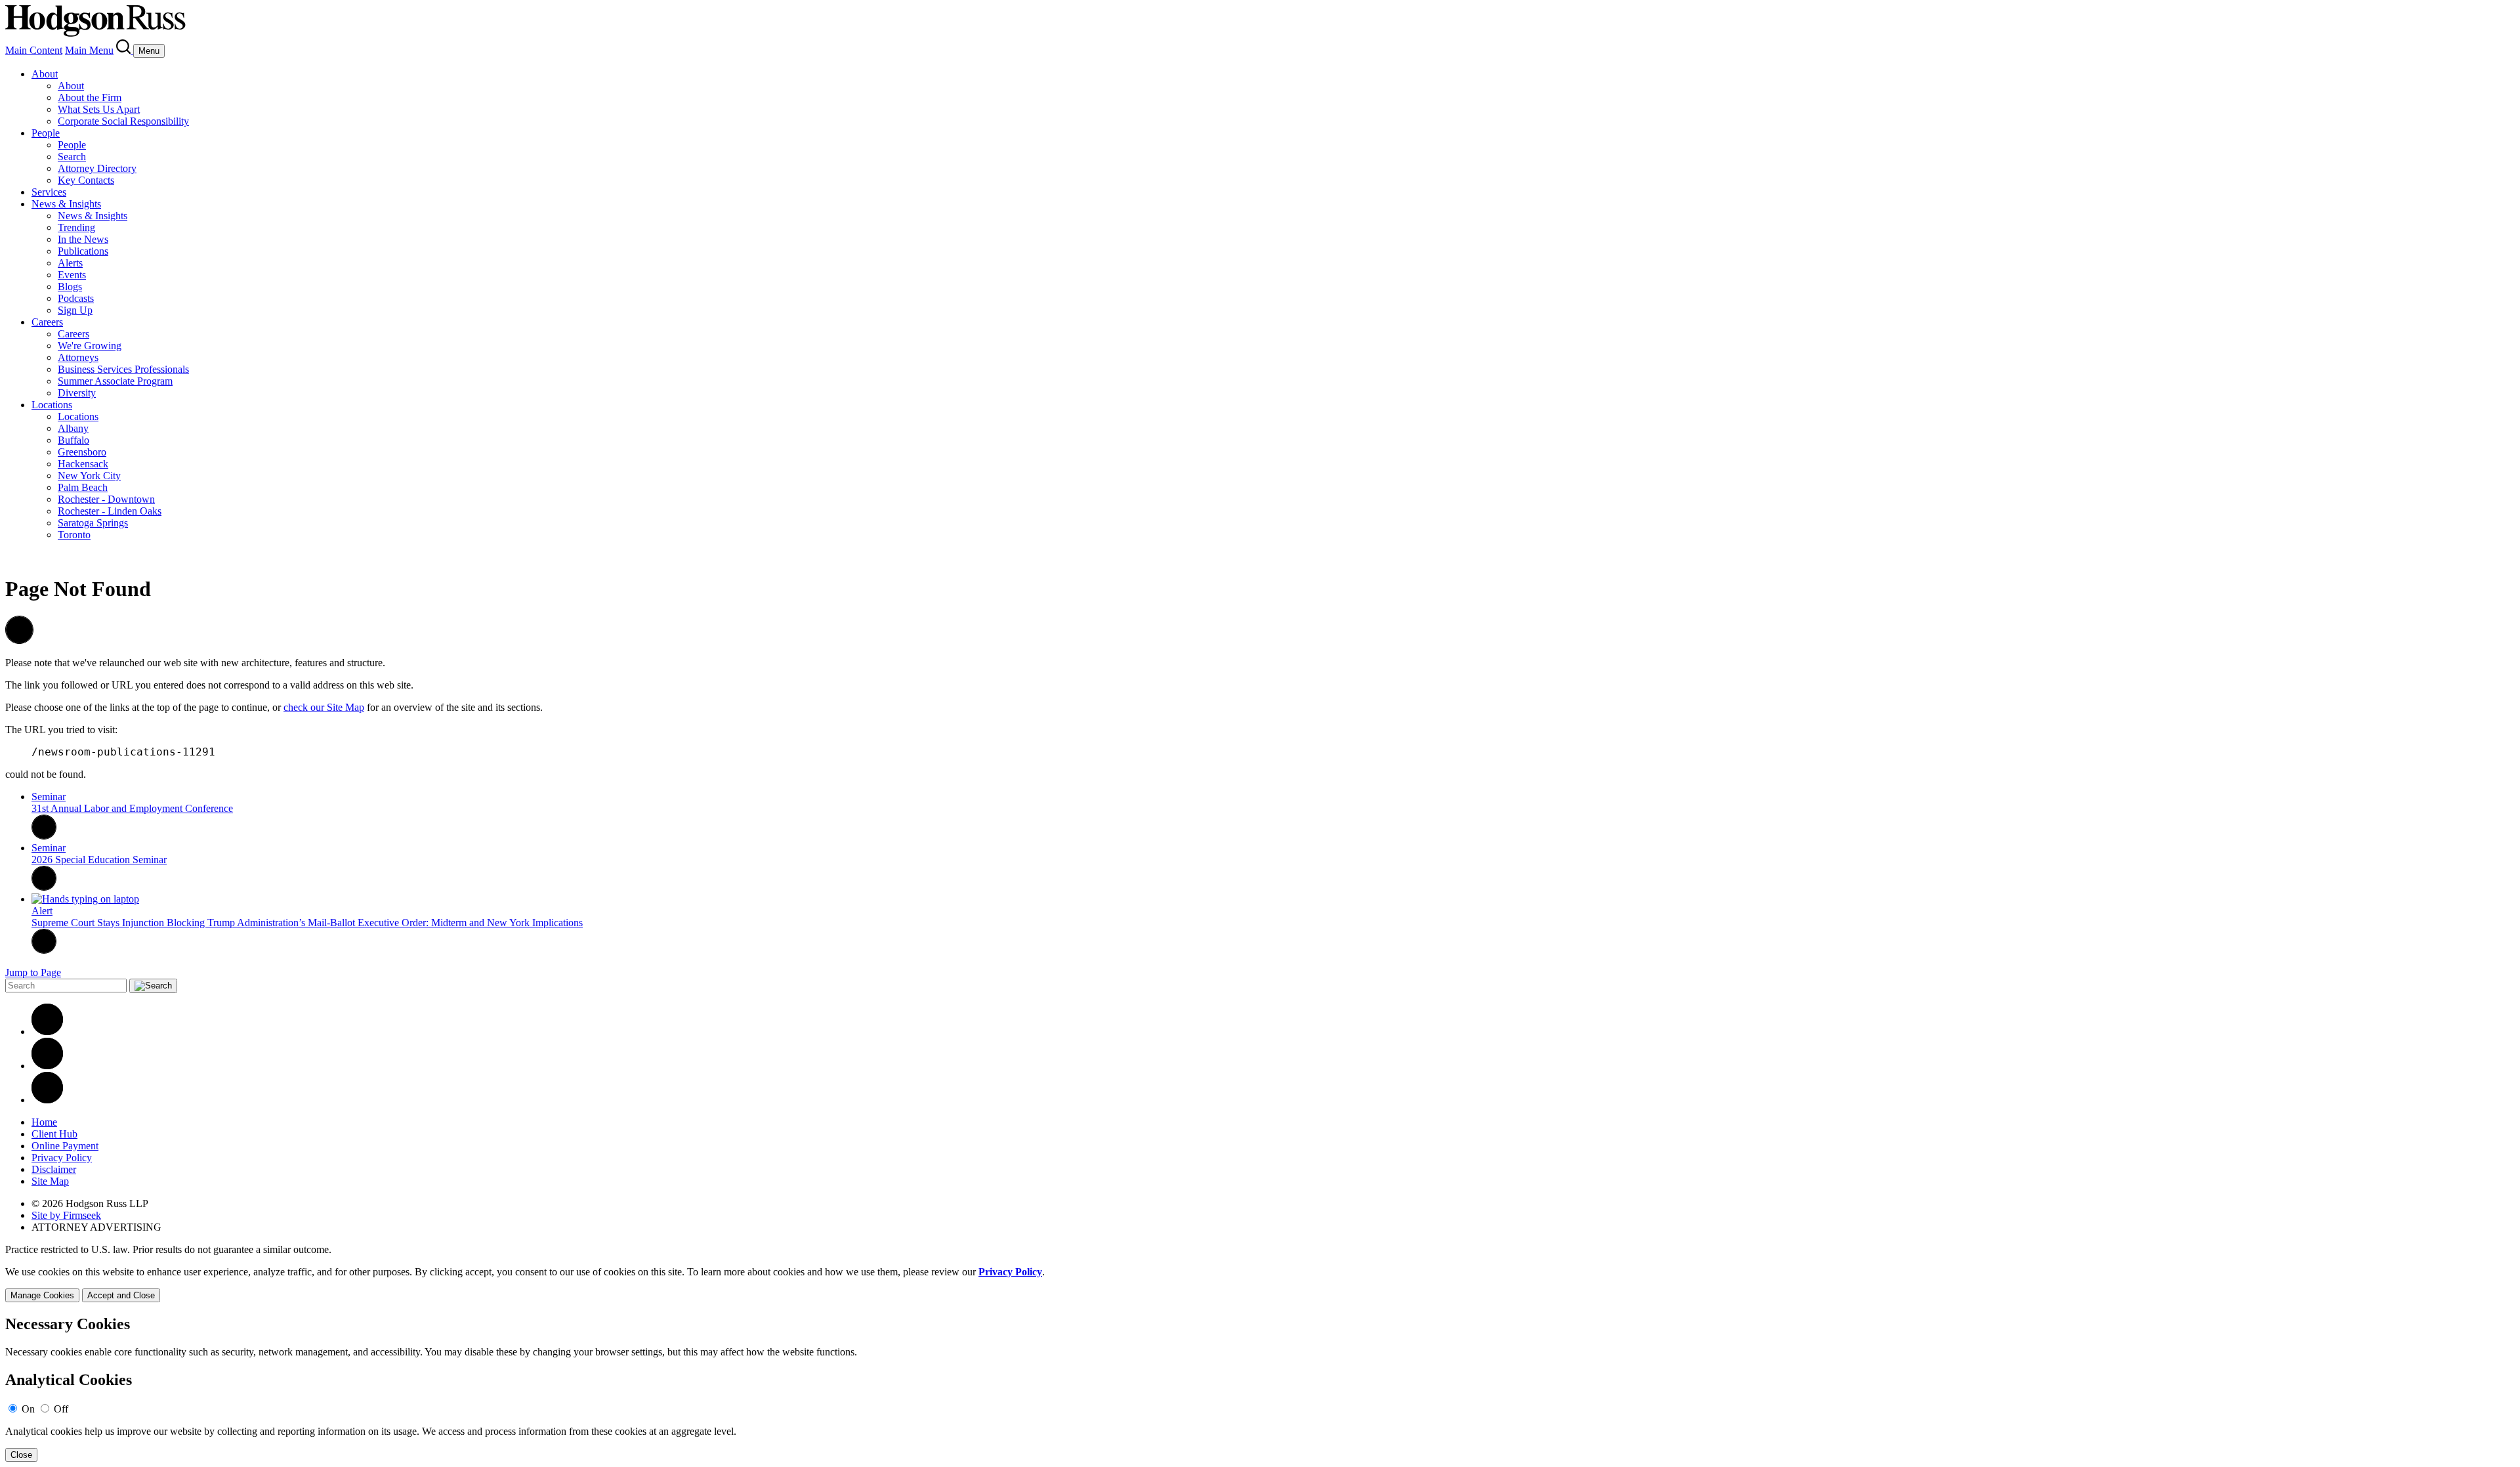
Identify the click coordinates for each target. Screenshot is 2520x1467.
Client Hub (54, 1134)
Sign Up (75, 310)
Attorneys (78, 357)
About (45, 74)
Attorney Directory (97, 168)
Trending (76, 227)
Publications (83, 251)
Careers (47, 322)
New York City (89, 476)
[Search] (125, 50)
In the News (83, 239)
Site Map (50, 1181)
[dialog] (1260, 1284)
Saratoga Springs (93, 523)
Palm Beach (83, 487)
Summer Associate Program (115, 381)
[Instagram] (47, 1100)
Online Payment (65, 1146)
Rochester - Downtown (106, 499)
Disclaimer (54, 1169)
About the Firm (90, 97)
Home (44, 1122)
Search (72, 157)
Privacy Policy (62, 1158)
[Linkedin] (47, 1031)
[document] (1260, 1389)
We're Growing (90, 346)
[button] (19, 640)
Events (72, 275)
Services (49, 192)
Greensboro (82, 452)
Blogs (70, 287)
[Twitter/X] (47, 1066)
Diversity (77, 393)
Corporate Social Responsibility (123, 121)
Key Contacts (86, 180)
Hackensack (83, 464)
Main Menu (89, 50)
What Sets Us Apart (99, 109)
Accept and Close (121, 1295)
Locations (52, 405)
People (46, 133)
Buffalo (73, 440)
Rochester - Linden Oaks (110, 511)
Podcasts (76, 298)
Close (21, 1455)
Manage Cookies (42, 1295)
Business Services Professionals (123, 369)
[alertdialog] (1260, 1389)
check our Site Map (324, 707)
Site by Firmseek (66, 1215)
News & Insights (66, 204)
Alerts (70, 263)
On (28, 1409)
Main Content (34, 50)
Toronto (74, 535)
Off (61, 1409)
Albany (73, 428)
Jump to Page (33, 972)
